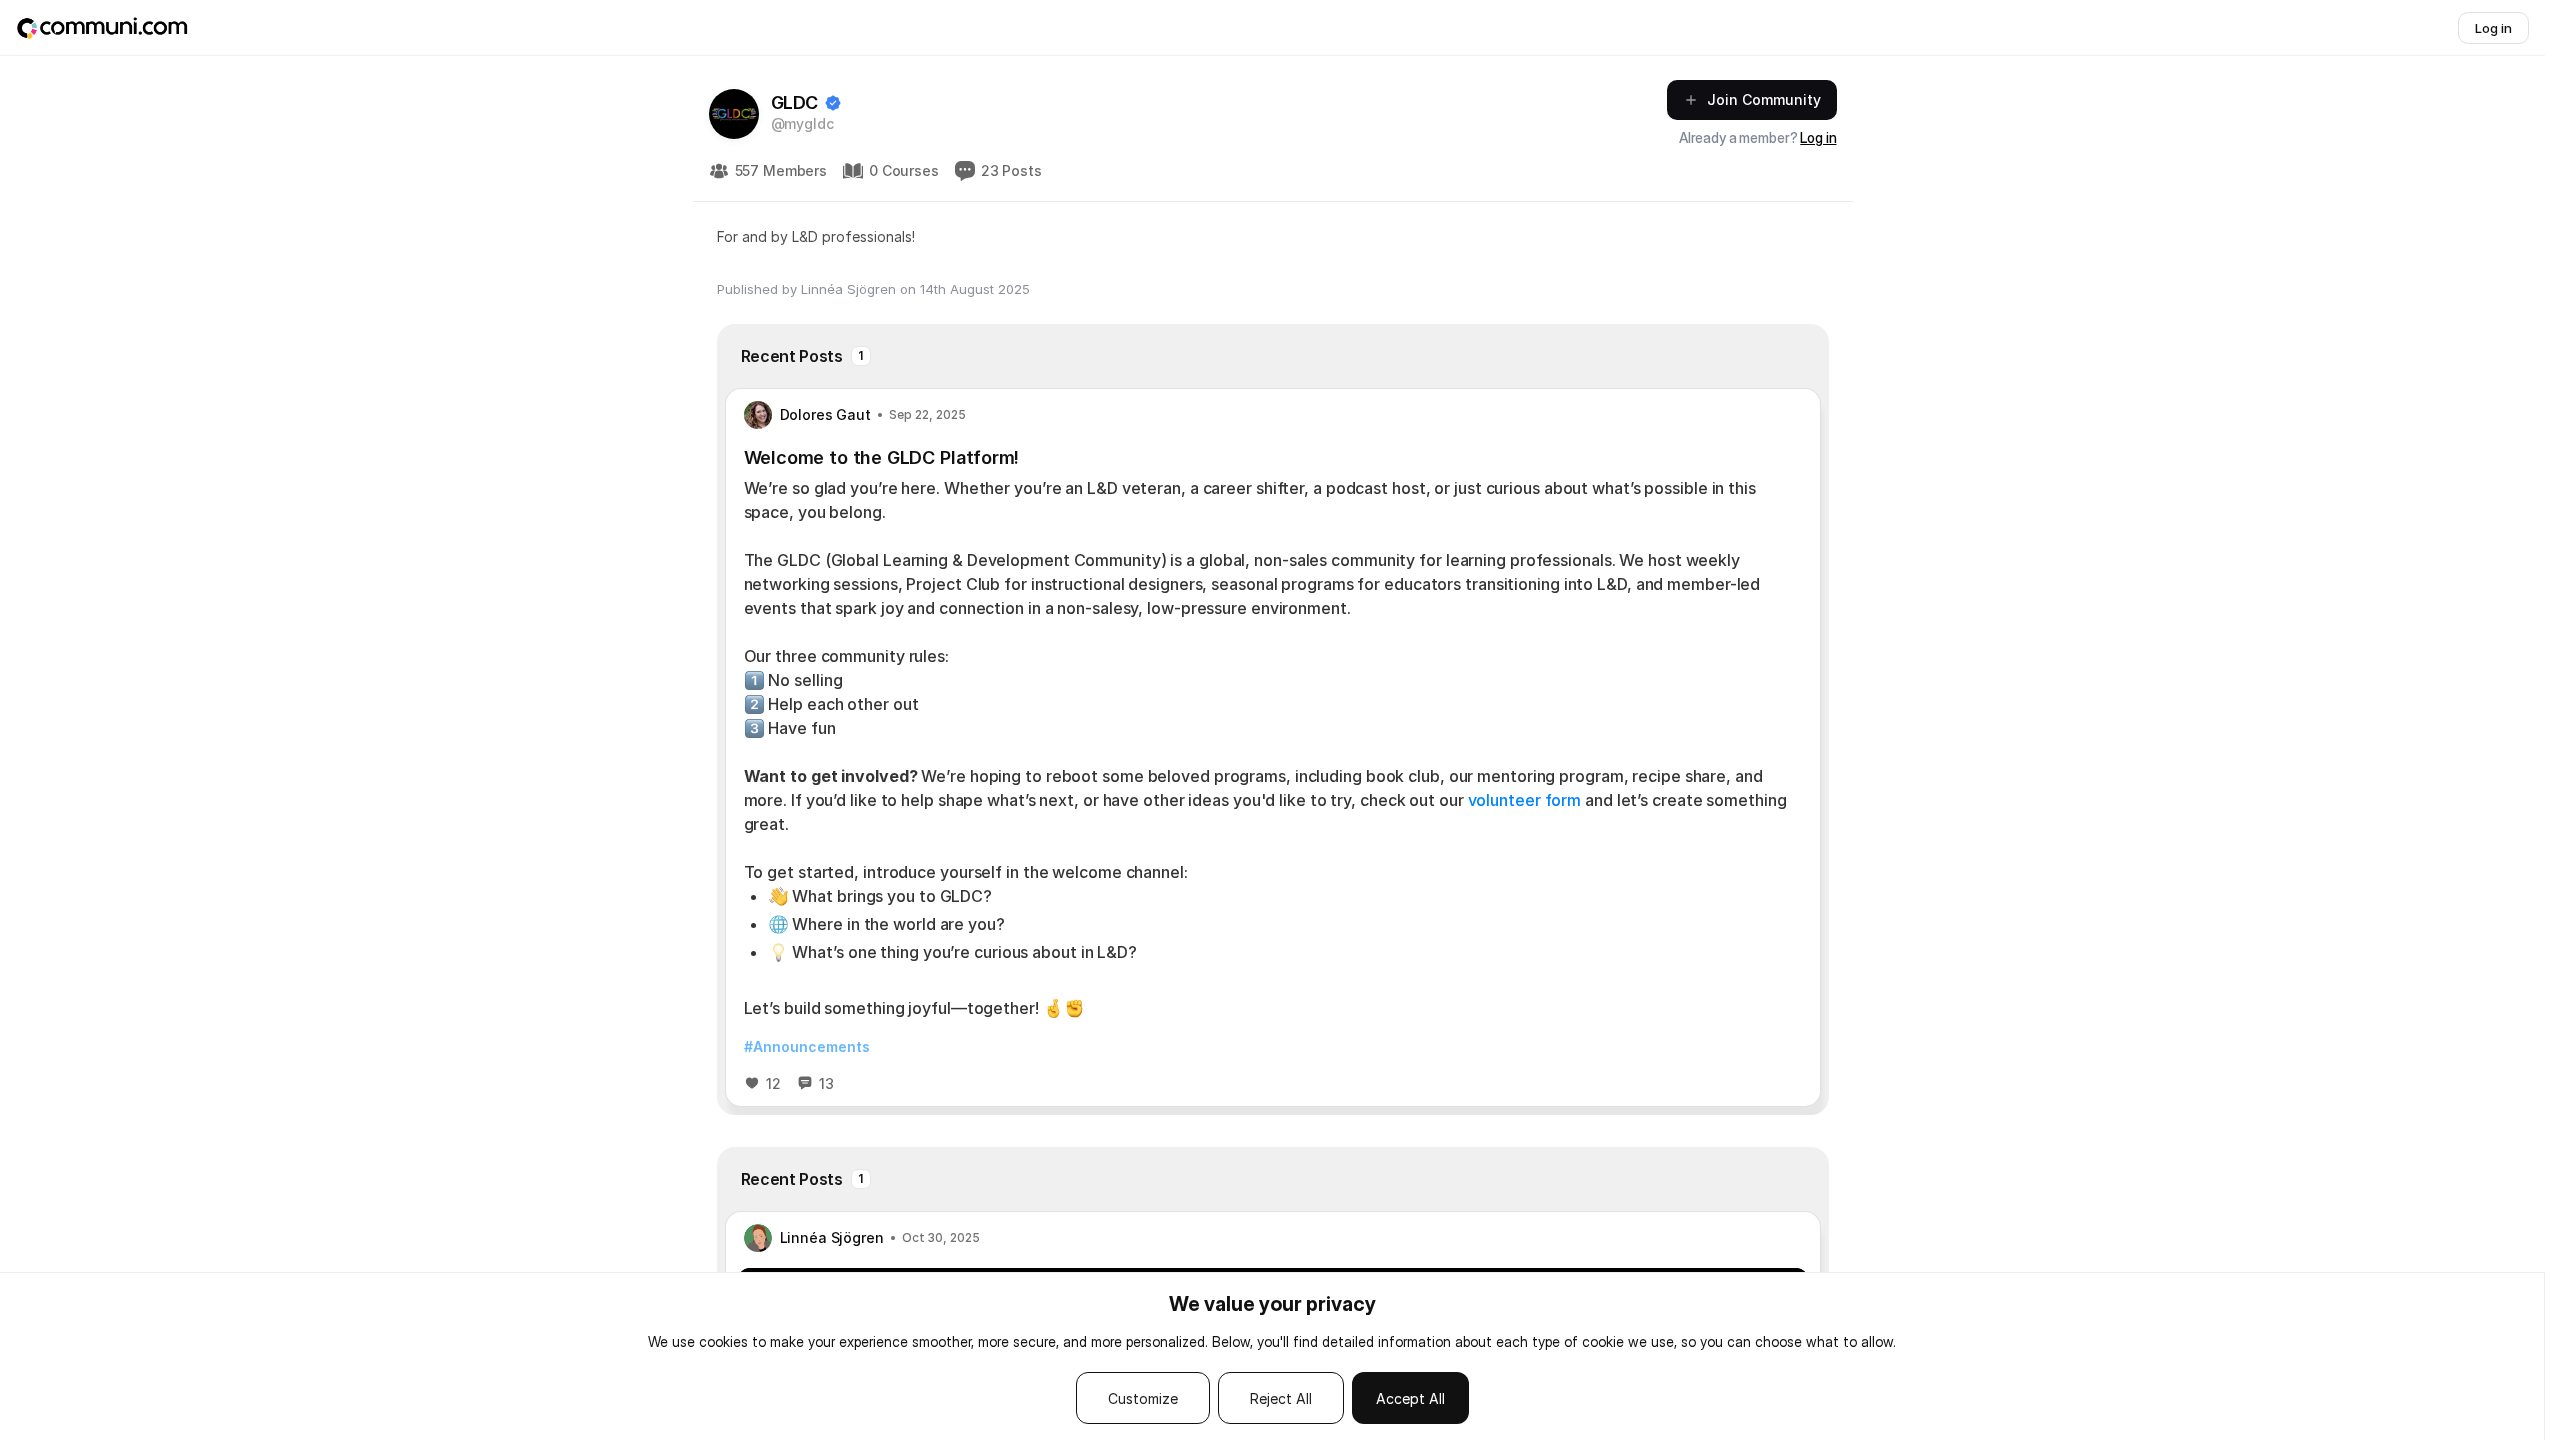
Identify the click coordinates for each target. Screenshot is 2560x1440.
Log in (1818, 137)
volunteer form (1525, 800)
